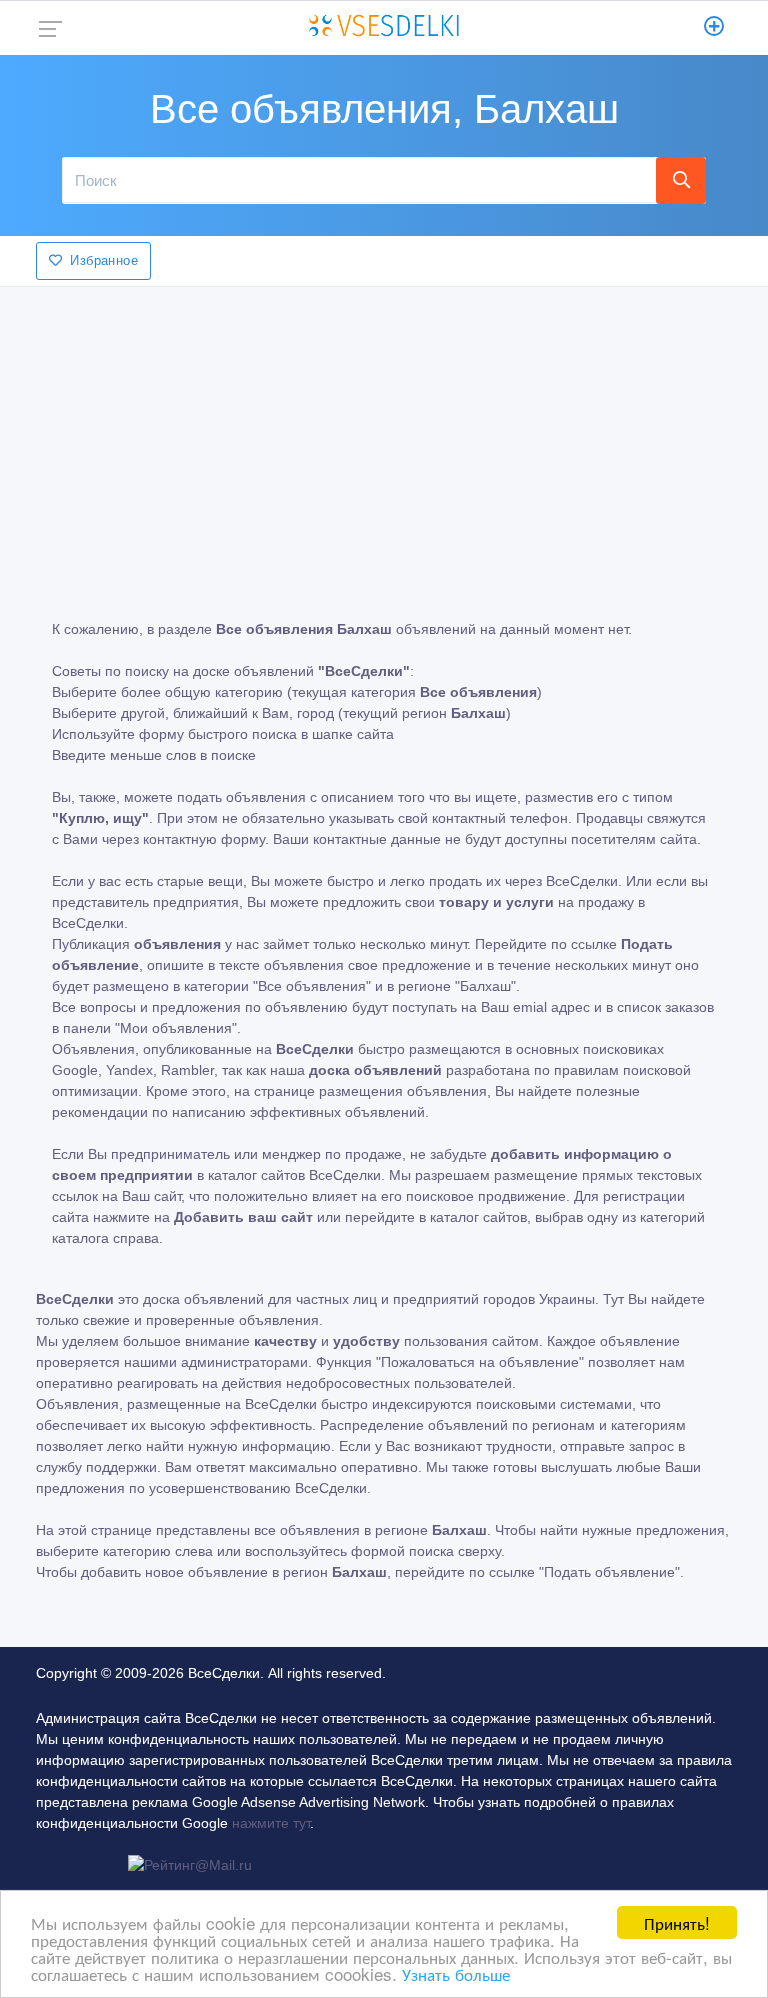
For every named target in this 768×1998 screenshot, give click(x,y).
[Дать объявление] (714, 28)
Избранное (104, 260)
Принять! (677, 1922)
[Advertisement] (384, 439)
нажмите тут (271, 1823)
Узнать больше (456, 1973)
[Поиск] (681, 180)
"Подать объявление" (609, 1572)
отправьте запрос (617, 1446)
